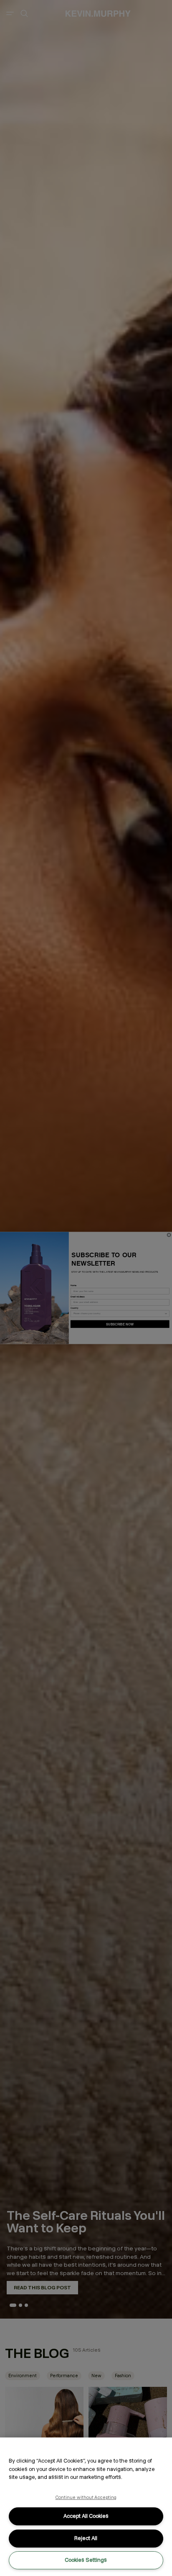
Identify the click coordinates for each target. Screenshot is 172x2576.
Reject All (86, 2538)
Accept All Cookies (86, 2516)
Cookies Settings (86, 2560)
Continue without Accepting (86, 2497)
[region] (86, 2507)
